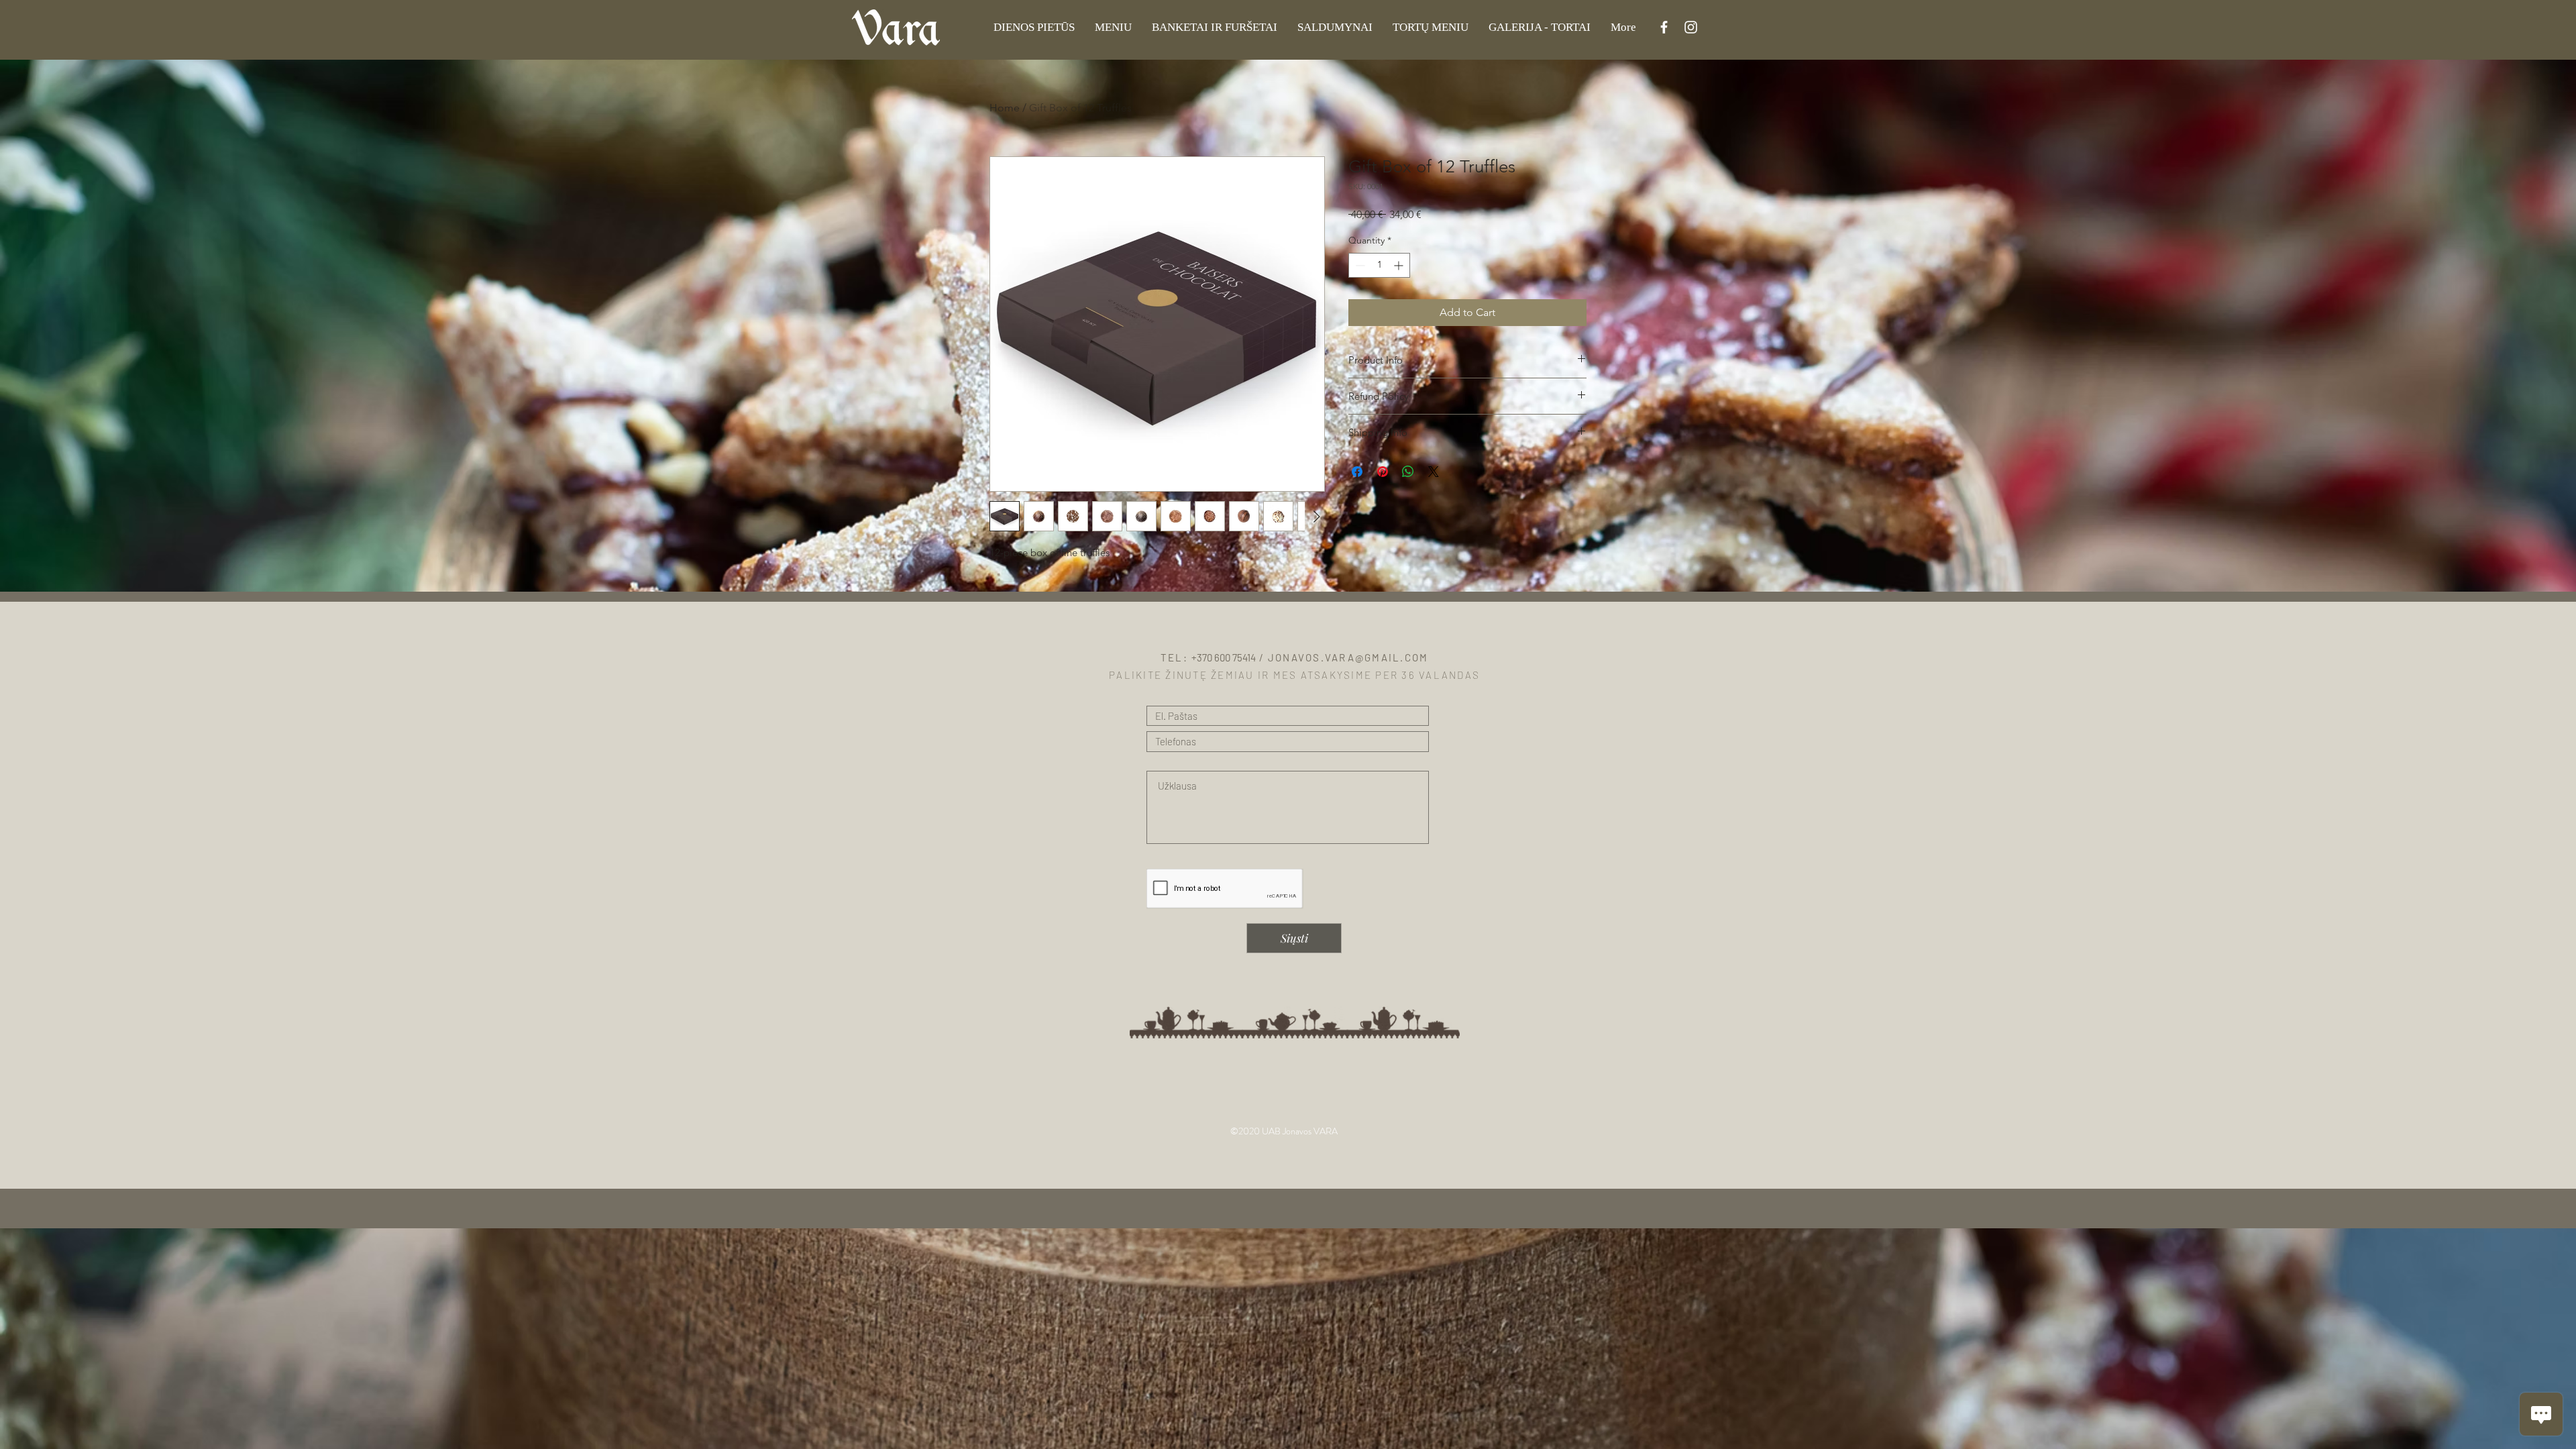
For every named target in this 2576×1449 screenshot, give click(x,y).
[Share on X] (1434, 472)
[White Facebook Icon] (1664, 27)
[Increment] (1400, 265)
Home (1005, 108)
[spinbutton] (1379, 265)
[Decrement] (1359, 265)
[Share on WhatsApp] (1408, 472)
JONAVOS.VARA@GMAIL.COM (1348, 657)
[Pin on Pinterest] (1383, 472)
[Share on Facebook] (1357, 472)
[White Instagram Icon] (1691, 27)
